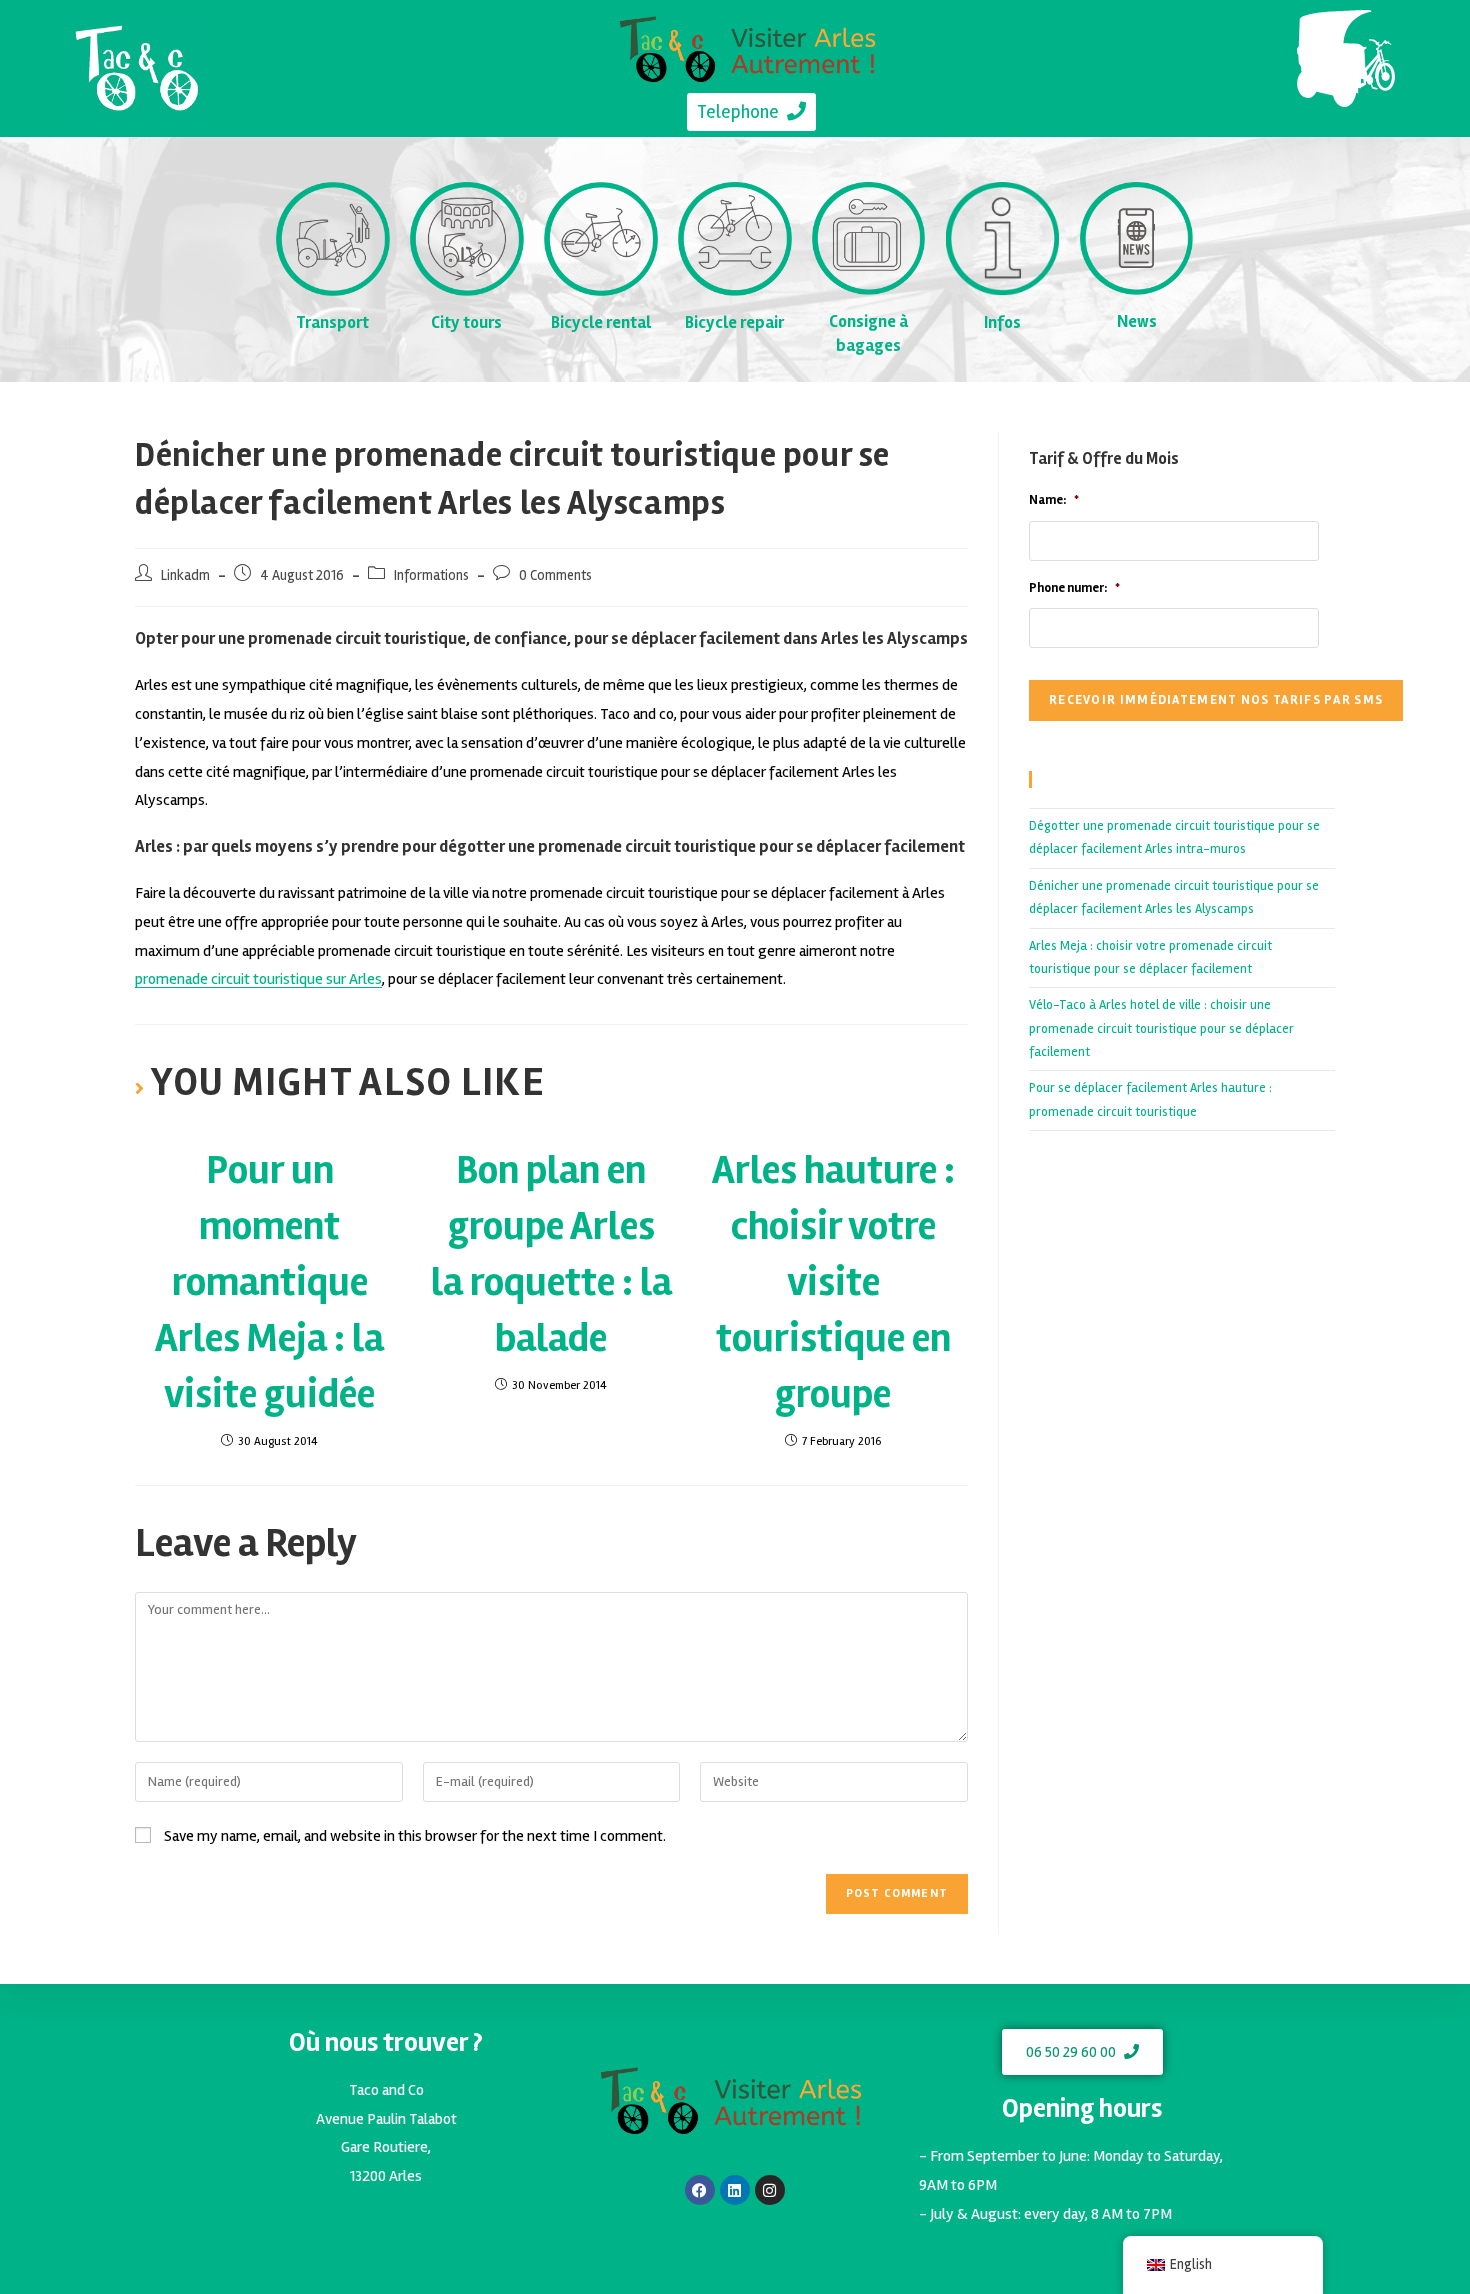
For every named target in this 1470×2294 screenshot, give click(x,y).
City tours (466, 322)
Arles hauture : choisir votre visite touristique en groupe (833, 1282)
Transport (332, 322)
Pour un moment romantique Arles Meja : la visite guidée (269, 1282)
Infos (1002, 322)
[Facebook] (700, 2190)
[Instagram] (770, 2190)
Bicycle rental (601, 322)
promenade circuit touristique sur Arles (258, 979)
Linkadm (185, 575)
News (1137, 321)
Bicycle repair (734, 322)
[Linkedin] (735, 2190)
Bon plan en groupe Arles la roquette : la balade (551, 1254)
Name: (1054, 500)
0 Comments (555, 575)
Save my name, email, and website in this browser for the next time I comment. (415, 1836)
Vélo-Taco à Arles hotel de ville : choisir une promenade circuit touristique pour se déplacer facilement (1161, 1028)
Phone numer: (1074, 588)
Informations (431, 575)
